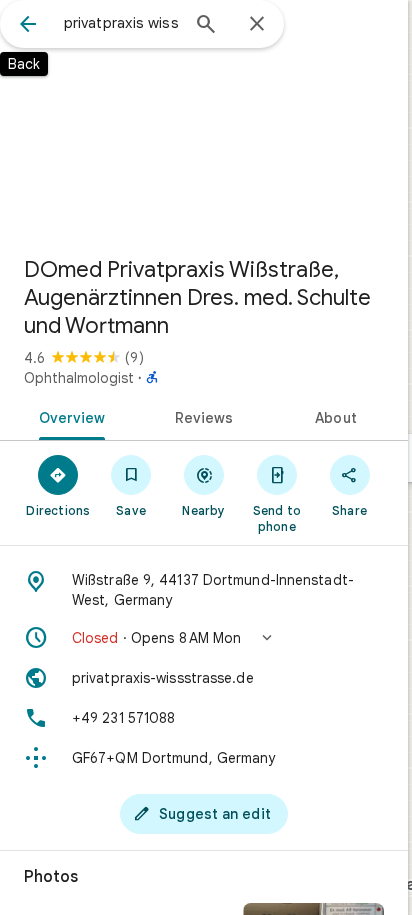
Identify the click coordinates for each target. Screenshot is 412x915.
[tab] (68, 416)
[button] (204, 638)
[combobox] (121, 23)
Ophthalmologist (79, 378)
